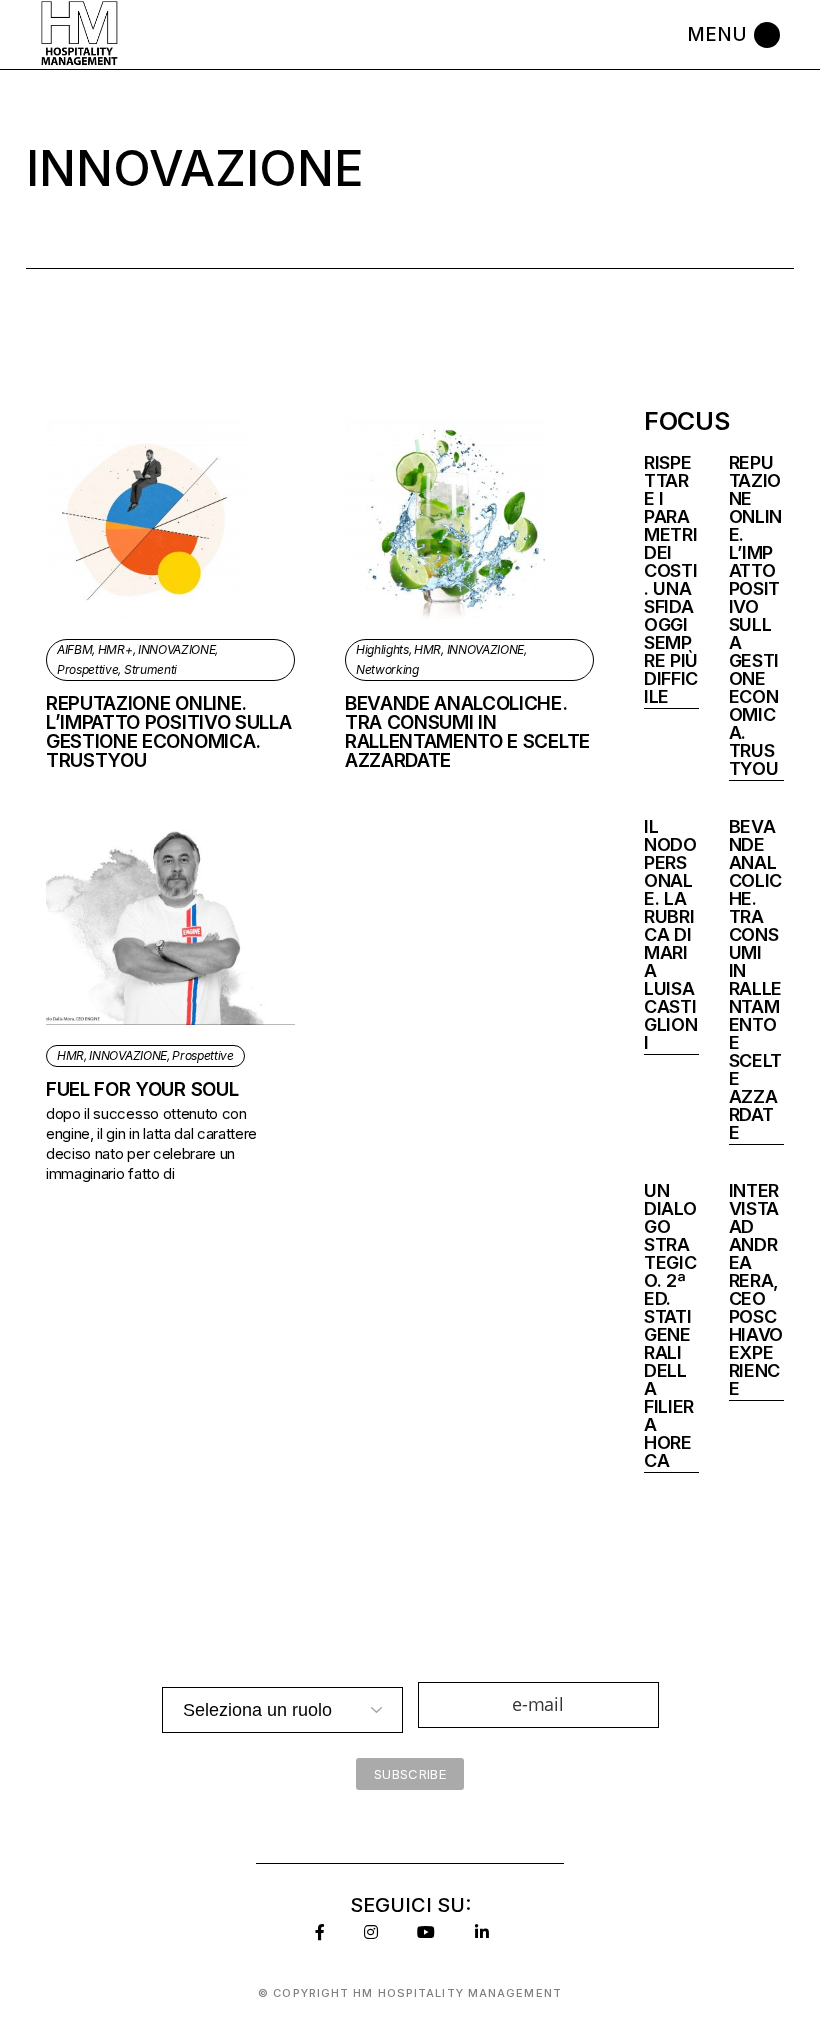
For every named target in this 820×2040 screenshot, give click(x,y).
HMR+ (115, 649)
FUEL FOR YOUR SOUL (142, 1089)
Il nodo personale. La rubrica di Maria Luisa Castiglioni (670, 934)
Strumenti (150, 669)
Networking (387, 669)
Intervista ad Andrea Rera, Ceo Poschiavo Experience (756, 1289)
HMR (427, 649)
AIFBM (74, 649)
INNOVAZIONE (176, 649)
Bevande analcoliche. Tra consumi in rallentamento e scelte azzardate (467, 732)
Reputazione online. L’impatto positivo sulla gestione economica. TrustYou (168, 732)
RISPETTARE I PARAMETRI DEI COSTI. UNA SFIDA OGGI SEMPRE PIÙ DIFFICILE (671, 579)
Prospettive (87, 669)
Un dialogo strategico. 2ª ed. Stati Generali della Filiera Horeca (670, 1325)
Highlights (382, 649)
